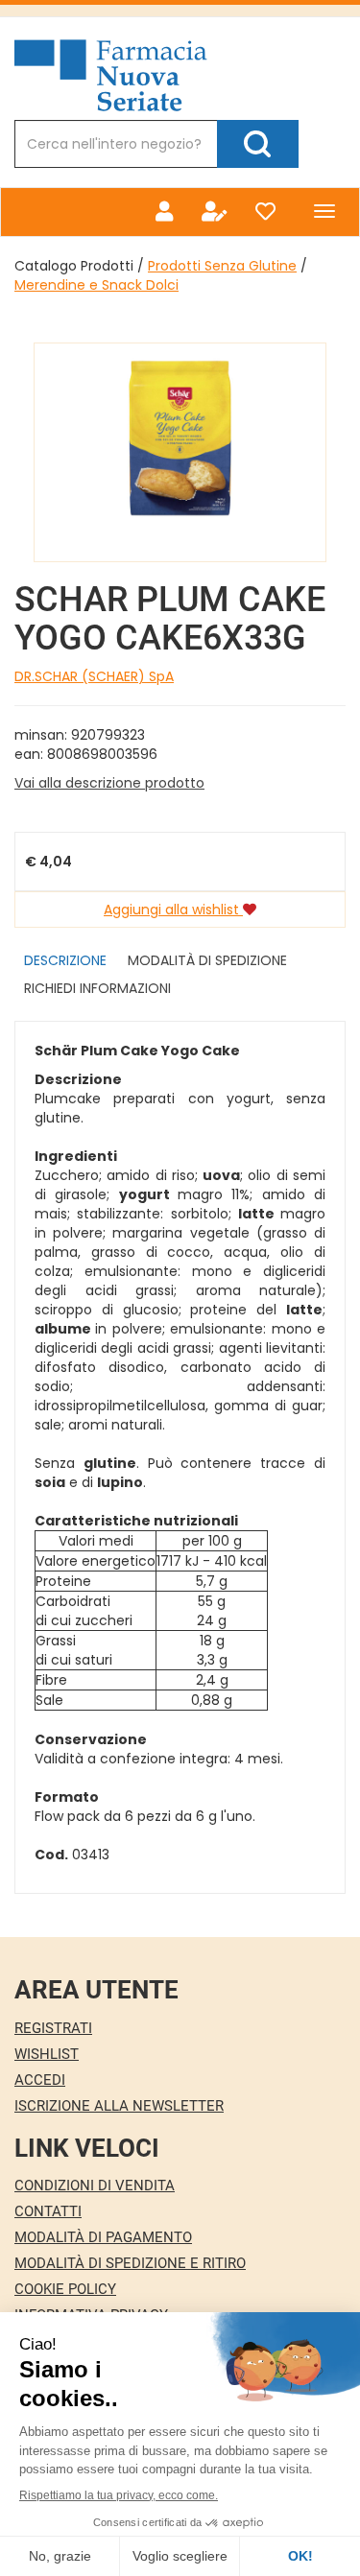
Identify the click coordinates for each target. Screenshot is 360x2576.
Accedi (40, 2080)
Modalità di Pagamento (103, 2237)
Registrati (53, 2028)
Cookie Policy (65, 2289)
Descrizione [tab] (65, 960)
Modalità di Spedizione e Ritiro (130, 2263)
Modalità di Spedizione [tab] (207, 960)
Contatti (48, 2211)
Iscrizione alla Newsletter (119, 2106)
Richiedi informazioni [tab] (97, 988)
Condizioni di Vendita (95, 2186)
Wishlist (47, 2054)
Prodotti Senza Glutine (222, 266)
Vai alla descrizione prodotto (109, 783)
